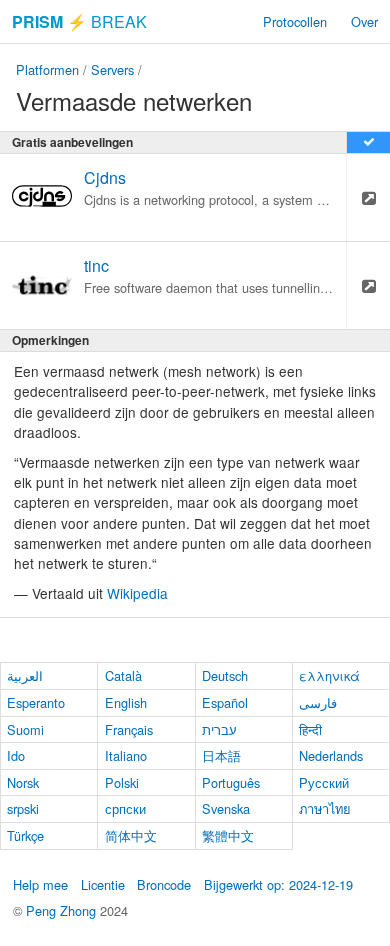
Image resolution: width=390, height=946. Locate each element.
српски (125, 808)
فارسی (318, 702)
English (126, 702)
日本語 (221, 755)
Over (364, 21)
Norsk (23, 782)
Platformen (47, 69)
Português (231, 782)
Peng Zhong (63, 910)
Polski (122, 782)
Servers (112, 69)
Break (79, 21)
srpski (23, 808)
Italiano (126, 755)
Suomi (25, 729)
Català (123, 675)
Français (129, 729)
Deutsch (225, 675)
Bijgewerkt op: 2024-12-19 (278, 884)
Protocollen (295, 21)
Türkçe (25, 835)
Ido (16, 755)
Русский (324, 782)
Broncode (164, 884)
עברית (219, 729)
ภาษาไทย (325, 808)
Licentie (103, 884)
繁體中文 (228, 835)
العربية (25, 675)
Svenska (226, 808)
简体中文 (131, 835)
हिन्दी (310, 729)
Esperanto (36, 702)
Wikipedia (137, 593)
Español (225, 702)
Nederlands (331, 755)
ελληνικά (329, 675)
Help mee (40, 884)
